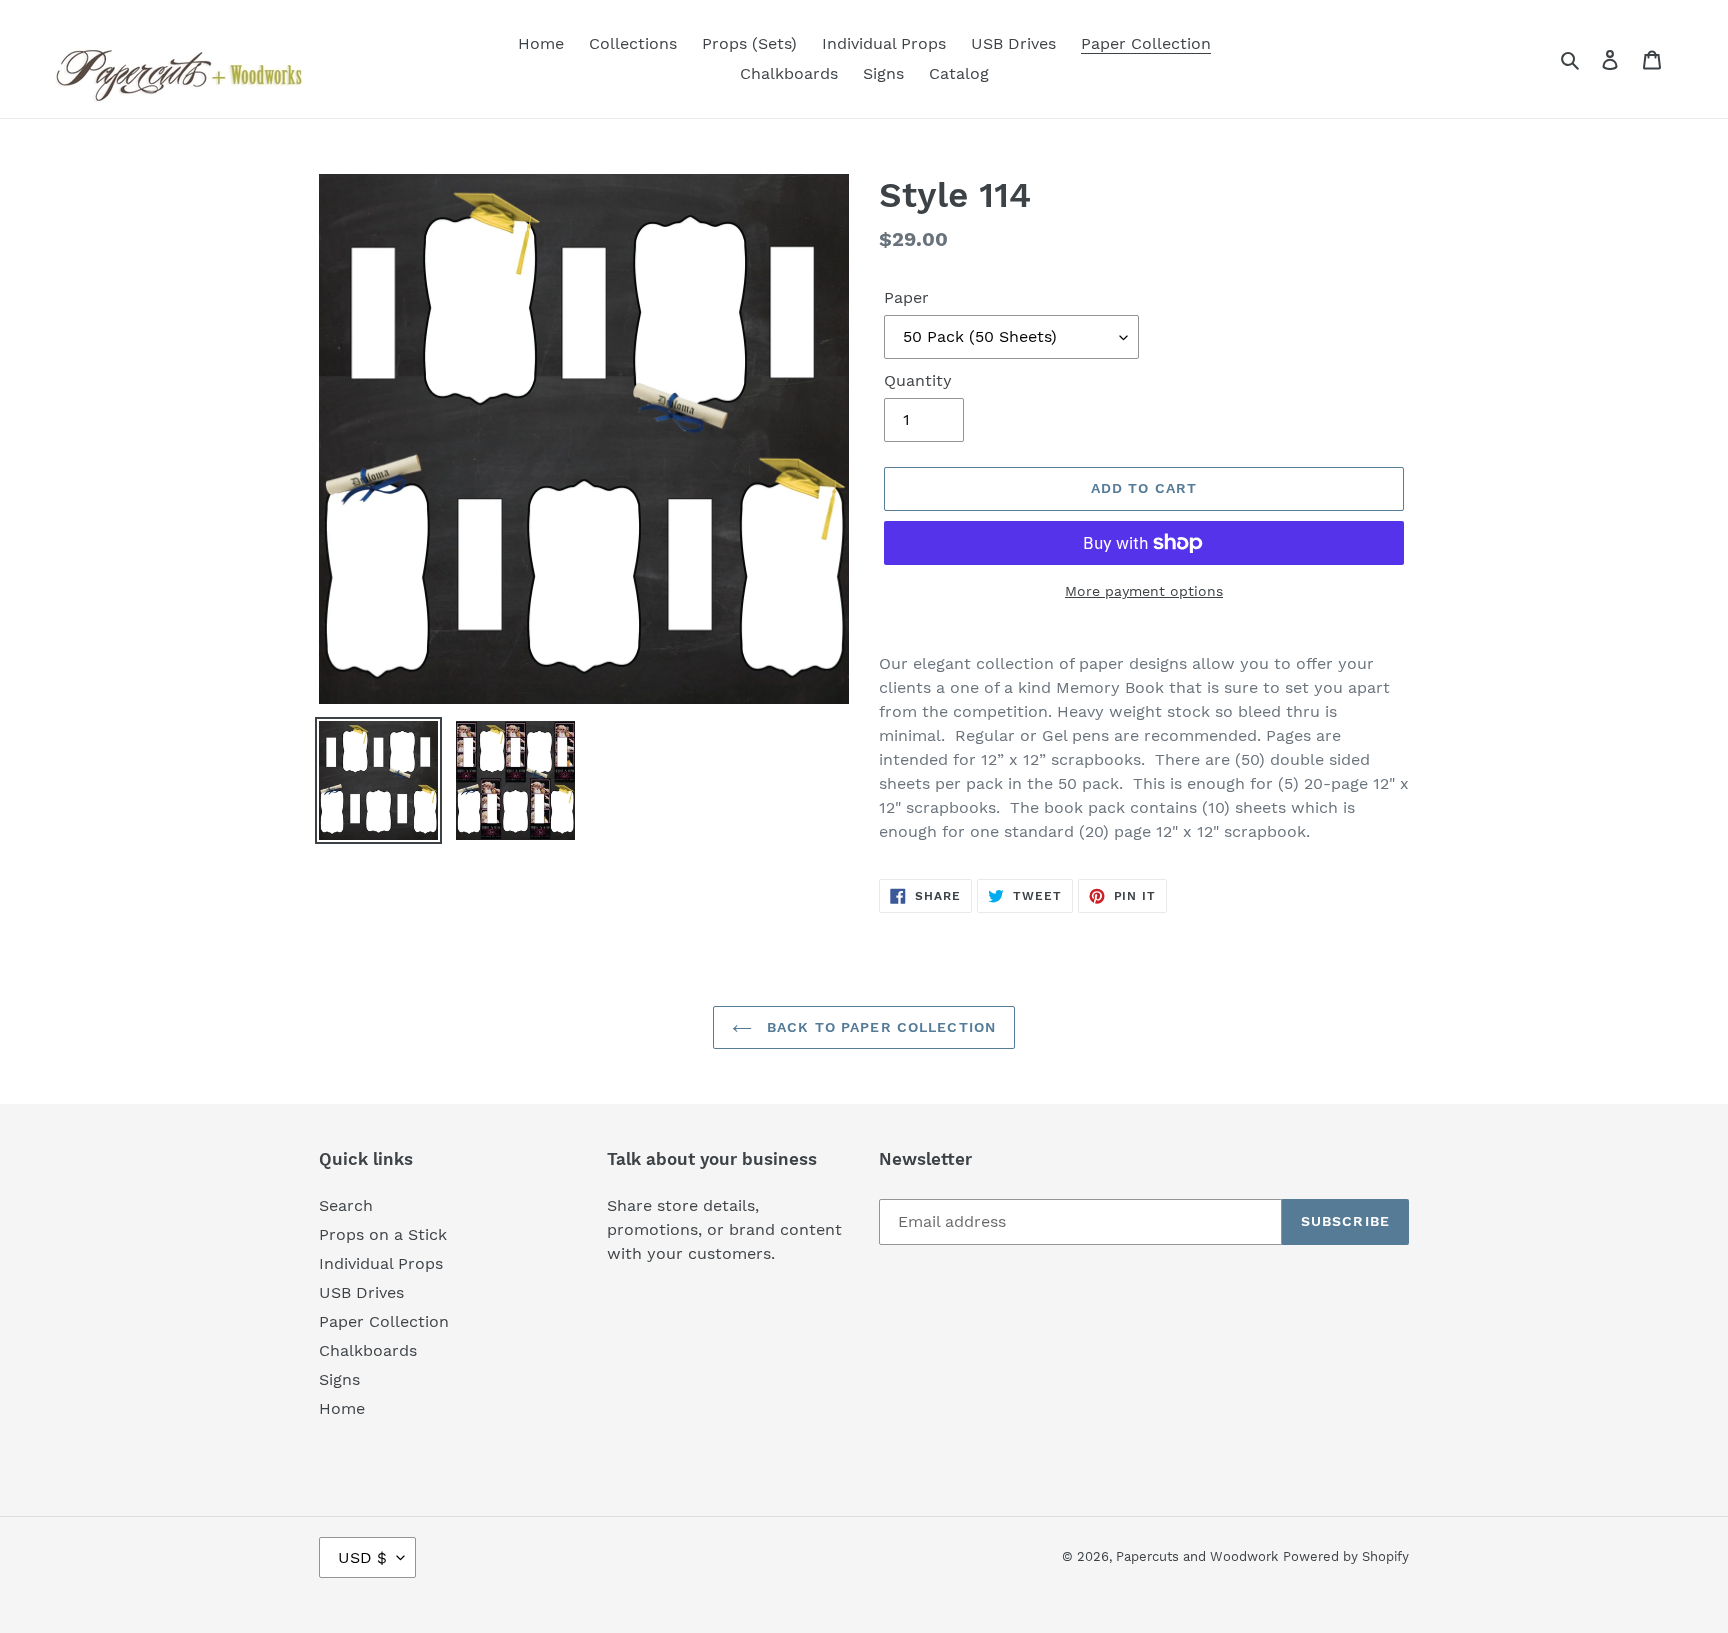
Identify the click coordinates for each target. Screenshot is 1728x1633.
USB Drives (361, 1292)
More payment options (1144, 591)
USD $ (362, 1557)
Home (342, 1408)
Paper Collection (384, 1321)
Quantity (918, 380)
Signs (339, 1379)
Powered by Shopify (1346, 1556)
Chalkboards (368, 1350)
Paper (906, 297)
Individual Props (381, 1263)
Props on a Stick (383, 1234)
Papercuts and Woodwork (1197, 1556)
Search (346, 1205)
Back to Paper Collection (879, 1027)
